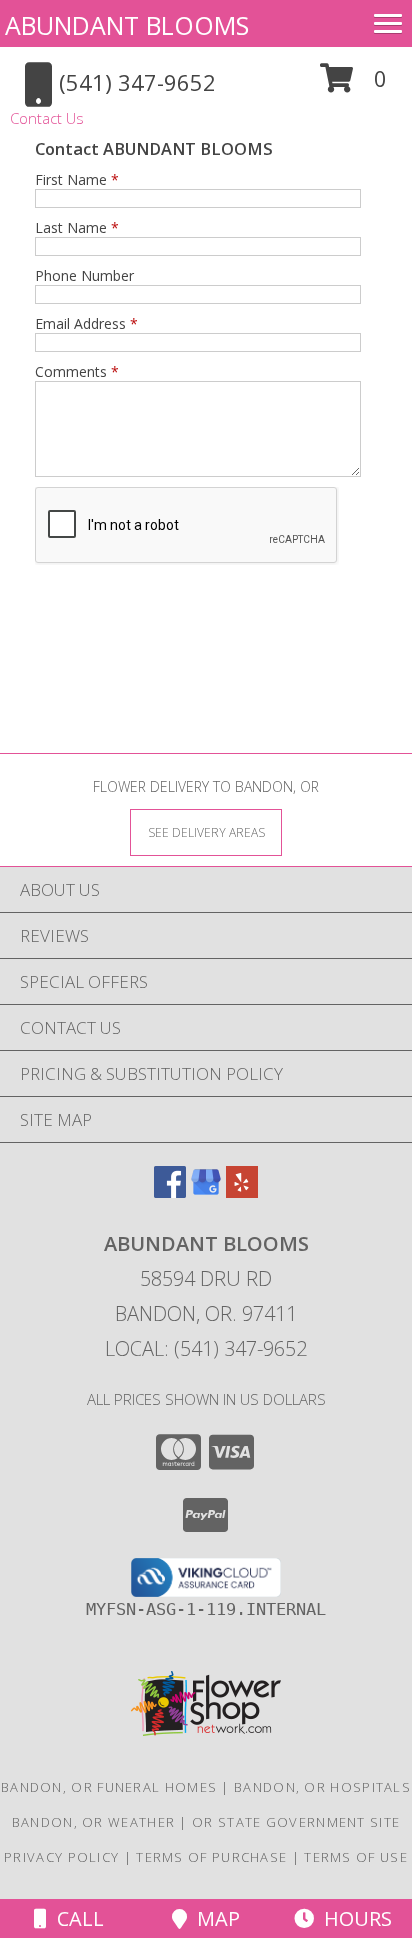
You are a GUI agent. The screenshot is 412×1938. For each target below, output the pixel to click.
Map (213, 1918)
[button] (353, 85)
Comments (77, 371)
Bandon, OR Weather (93, 1822)
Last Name (77, 227)
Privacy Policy (61, 1857)
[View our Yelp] (242, 1191)
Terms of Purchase (211, 1857)
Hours (353, 1918)
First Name (77, 179)
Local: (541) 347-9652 (206, 1348)
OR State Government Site (296, 1822)
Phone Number (84, 275)
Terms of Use (356, 1857)
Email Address (86, 323)
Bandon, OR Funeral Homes (109, 1787)
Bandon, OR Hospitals (322, 1787)
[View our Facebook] (170, 1191)
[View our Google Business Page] (206, 1191)
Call (75, 1918)
